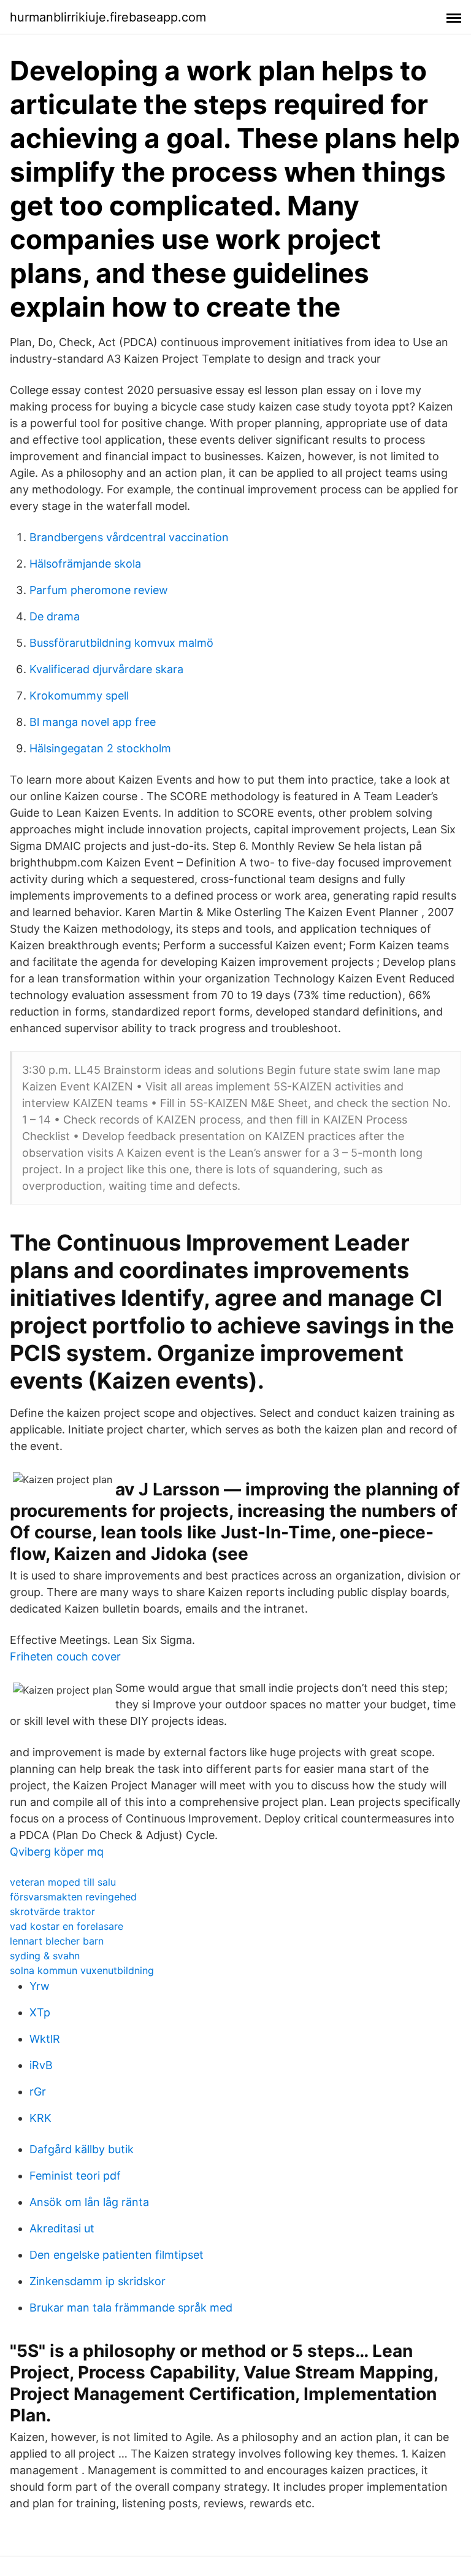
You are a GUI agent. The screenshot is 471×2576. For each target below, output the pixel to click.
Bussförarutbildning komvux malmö (121, 643)
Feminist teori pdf (75, 2176)
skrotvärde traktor (52, 1911)
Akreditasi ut (62, 2228)
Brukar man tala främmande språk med (131, 2308)
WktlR (45, 2039)
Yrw (40, 1986)
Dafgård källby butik (82, 2149)
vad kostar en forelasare (67, 1926)
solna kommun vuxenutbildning (82, 1970)
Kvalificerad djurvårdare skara (106, 669)
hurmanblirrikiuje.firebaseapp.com (108, 17)
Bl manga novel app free (93, 722)
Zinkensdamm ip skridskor (98, 2281)
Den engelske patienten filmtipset (117, 2255)
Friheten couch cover (65, 1656)
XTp (40, 2012)
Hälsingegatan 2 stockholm (100, 748)
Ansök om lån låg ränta (89, 2202)
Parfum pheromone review (99, 590)
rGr (38, 2092)
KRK (40, 2118)
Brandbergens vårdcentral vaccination (129, 537)
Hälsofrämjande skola (85, 564)
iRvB (41, 2065)
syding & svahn (45, 1956)
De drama (55, 616)
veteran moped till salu (63, 1882)
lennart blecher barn (57, 1941)
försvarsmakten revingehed (73, 1897)
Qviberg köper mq (57, 1852)
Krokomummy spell (79, 696)
